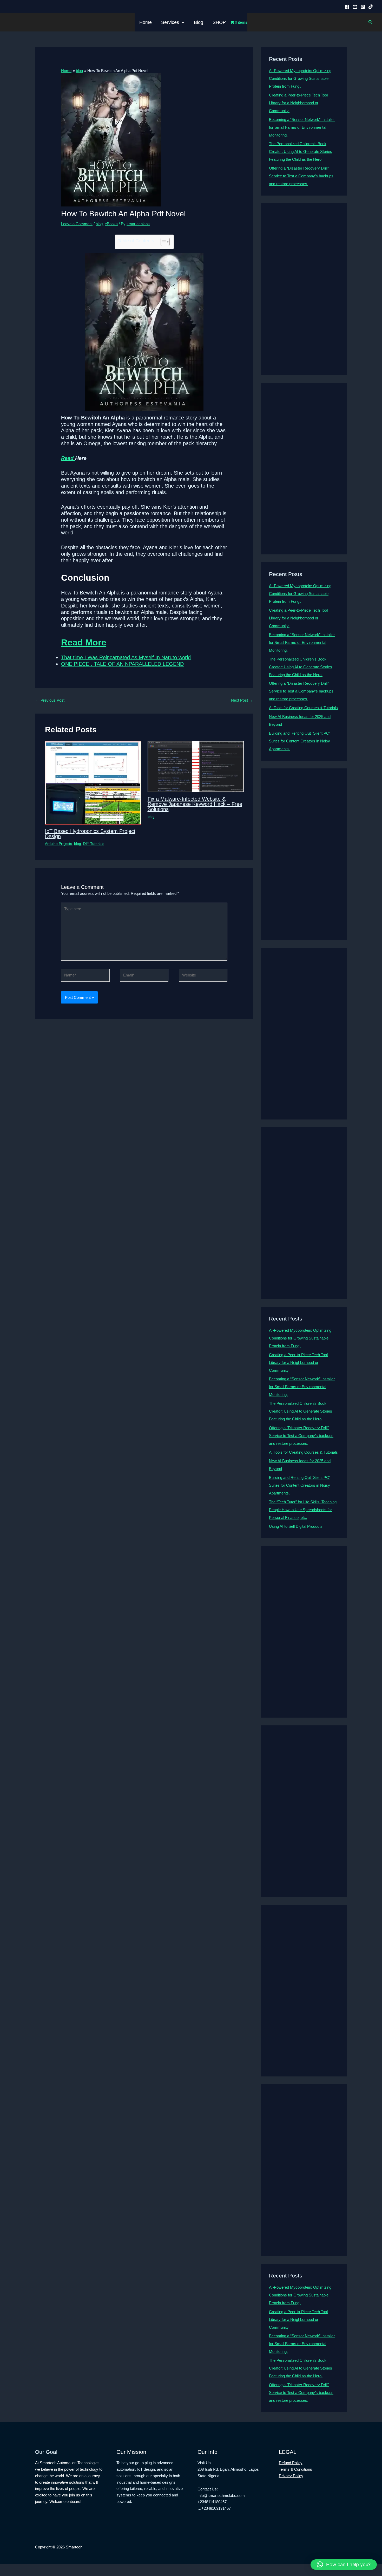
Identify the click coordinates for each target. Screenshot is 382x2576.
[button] (182, 22)
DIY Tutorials (94, 844)
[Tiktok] (371, 7)
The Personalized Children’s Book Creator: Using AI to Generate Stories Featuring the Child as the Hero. (301, 151)
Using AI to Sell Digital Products (296, 1526)
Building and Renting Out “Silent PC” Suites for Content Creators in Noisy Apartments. (300, 741)
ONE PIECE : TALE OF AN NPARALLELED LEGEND (122, 664)
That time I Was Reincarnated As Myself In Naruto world (126, 657)
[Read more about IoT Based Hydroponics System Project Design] (93, 782)
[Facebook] (347, 7)
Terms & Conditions (295, 2469)
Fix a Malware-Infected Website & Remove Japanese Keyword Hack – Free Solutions (195, 804)
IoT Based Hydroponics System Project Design (90, 834)
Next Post (242, 700)
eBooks (111, 224)
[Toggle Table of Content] (163, 242)
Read (68, 458)
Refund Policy (291, 2463)
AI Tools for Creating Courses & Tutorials (303, 708)
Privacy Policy (291, 2476)
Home (146, 22)
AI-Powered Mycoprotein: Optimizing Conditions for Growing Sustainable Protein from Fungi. (300, 78)
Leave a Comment (77, 224)
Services (170, 22)
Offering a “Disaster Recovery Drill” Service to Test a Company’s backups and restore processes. (301, 176)
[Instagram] (363, 7)
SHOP (219, 22)
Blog (199, 22)
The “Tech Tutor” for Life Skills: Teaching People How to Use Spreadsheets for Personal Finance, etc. (303, 1510)
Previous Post (50, 700)
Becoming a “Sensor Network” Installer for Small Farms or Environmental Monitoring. (302, 127)
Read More (84, 642)
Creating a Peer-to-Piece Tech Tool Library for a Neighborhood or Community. (298, 103)
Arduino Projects (58, 844)
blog (99, 224)
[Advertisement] (304, 289)
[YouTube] (355, 7)
